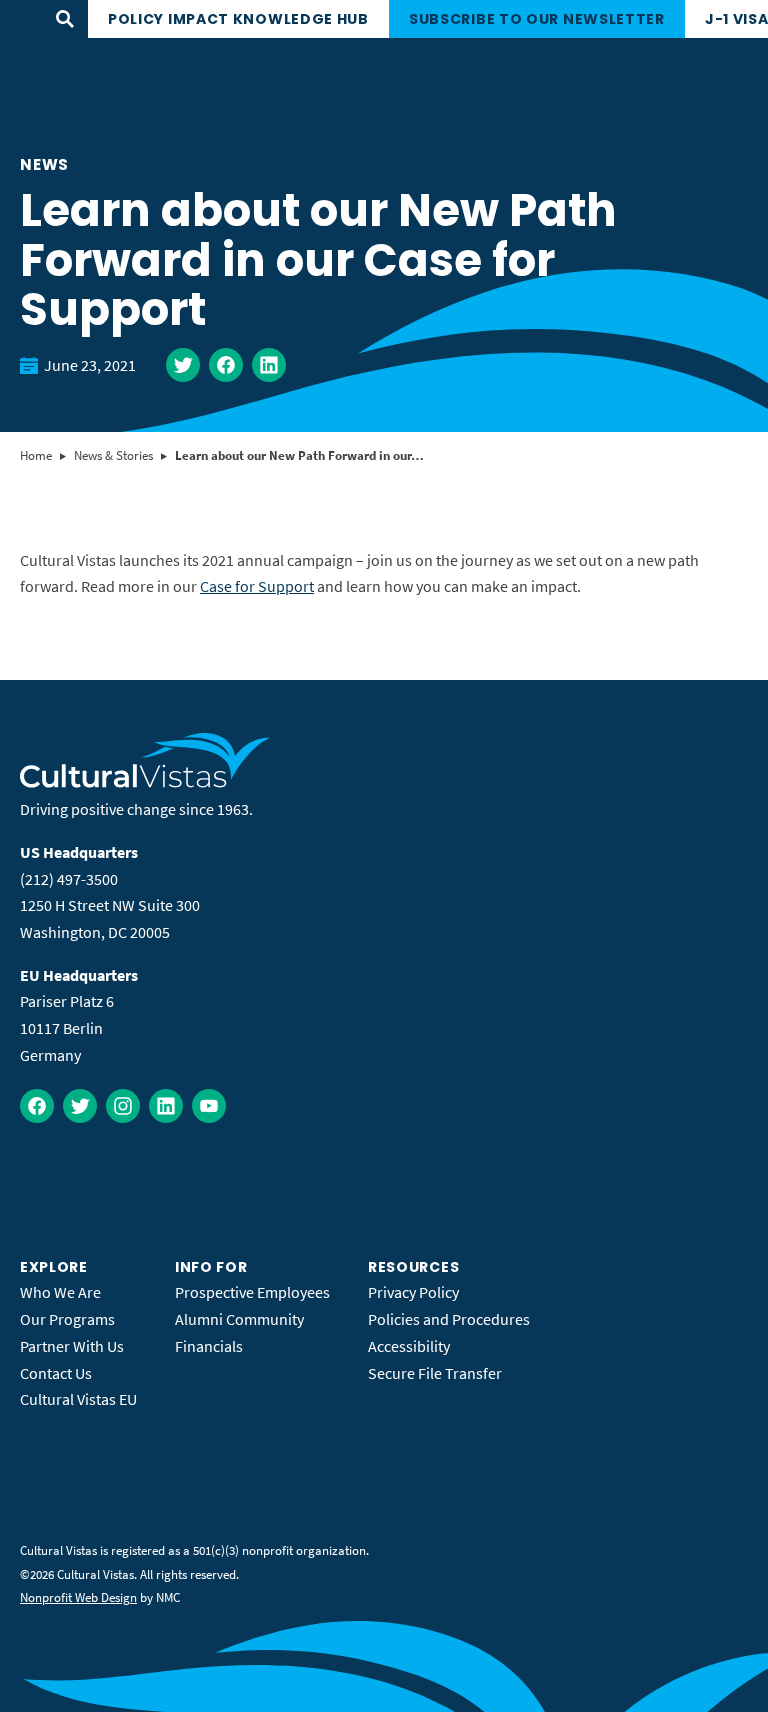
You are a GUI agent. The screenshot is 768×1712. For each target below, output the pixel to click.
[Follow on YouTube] (209, 1106)
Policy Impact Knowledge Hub (238, 19)
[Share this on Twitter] (183, 365)
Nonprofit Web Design (78, 1597)
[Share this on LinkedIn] (269, 365)
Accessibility (409, 1346)
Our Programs (67, 1319)
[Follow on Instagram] (123, 1106)
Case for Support (257, 586)
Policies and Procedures (449, 1319)
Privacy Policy (413, 1292)
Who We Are (60, 1292)
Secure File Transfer (435, 1373)
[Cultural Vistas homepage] (145, 782)
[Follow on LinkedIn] (166, 1106)
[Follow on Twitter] (80, 1106)
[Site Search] (65, 19)
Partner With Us (72, 1346)
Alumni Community (239, 1319)
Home (36, 455)
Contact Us (56, 1373)
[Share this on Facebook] (226, 365)
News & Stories (113, 455)
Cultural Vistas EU (78, 1399)
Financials (209, 1346)
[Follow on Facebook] (37, 1106)
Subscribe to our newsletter (537, 19)
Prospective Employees (252, 1292)
